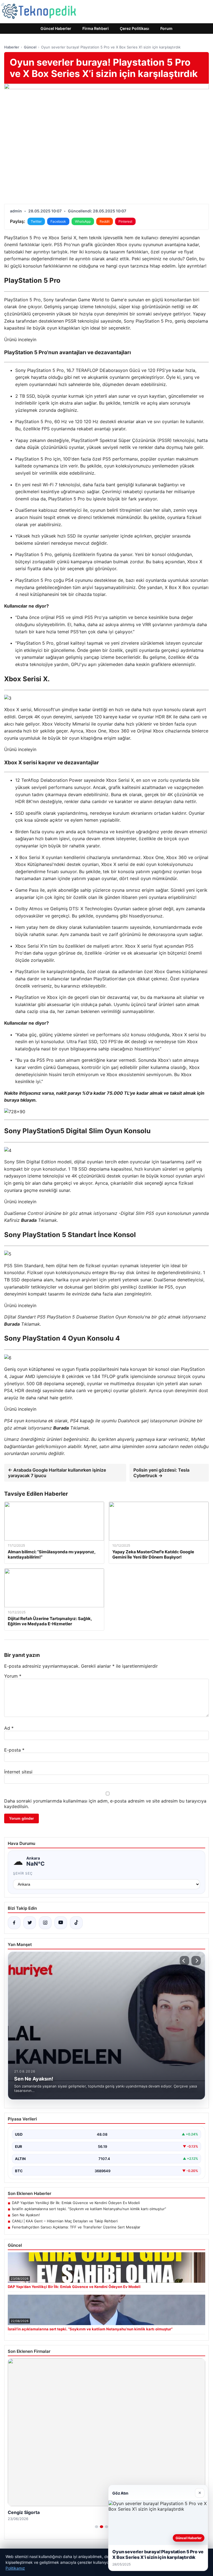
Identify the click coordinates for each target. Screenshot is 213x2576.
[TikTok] (76, 1923)
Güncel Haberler (56, 28)
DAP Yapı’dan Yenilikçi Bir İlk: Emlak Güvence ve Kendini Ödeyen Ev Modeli (76, 2203)
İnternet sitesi (18, 1772)
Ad (9, 1728)
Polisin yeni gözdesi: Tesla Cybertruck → (161, 1473)
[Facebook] (14, 1923)
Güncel (30, 47)
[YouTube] (61, 1923)
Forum (166, 28)
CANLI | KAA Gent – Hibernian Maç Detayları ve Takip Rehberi (65, 2221)
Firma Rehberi (96, 28)
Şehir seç (23, 1873)
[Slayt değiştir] (97, 2527)
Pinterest (125, 221)
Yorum (13, 1676)
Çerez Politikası (135, 28)
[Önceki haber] (184, 1961)
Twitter (36, 221)
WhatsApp (83, 221)
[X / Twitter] (30, 1923)
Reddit (105, 221)
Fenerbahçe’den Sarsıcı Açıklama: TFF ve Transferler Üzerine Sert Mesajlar (76, 2227)
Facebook (58, 221)
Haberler (12, 47)
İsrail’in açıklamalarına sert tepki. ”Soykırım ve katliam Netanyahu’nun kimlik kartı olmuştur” (89, 2209)
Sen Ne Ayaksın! (26, 2215)
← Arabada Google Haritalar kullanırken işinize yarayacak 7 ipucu (57, 1473)
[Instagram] (45, 1923)
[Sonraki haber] (196, 1961)
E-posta (14, 1750)
